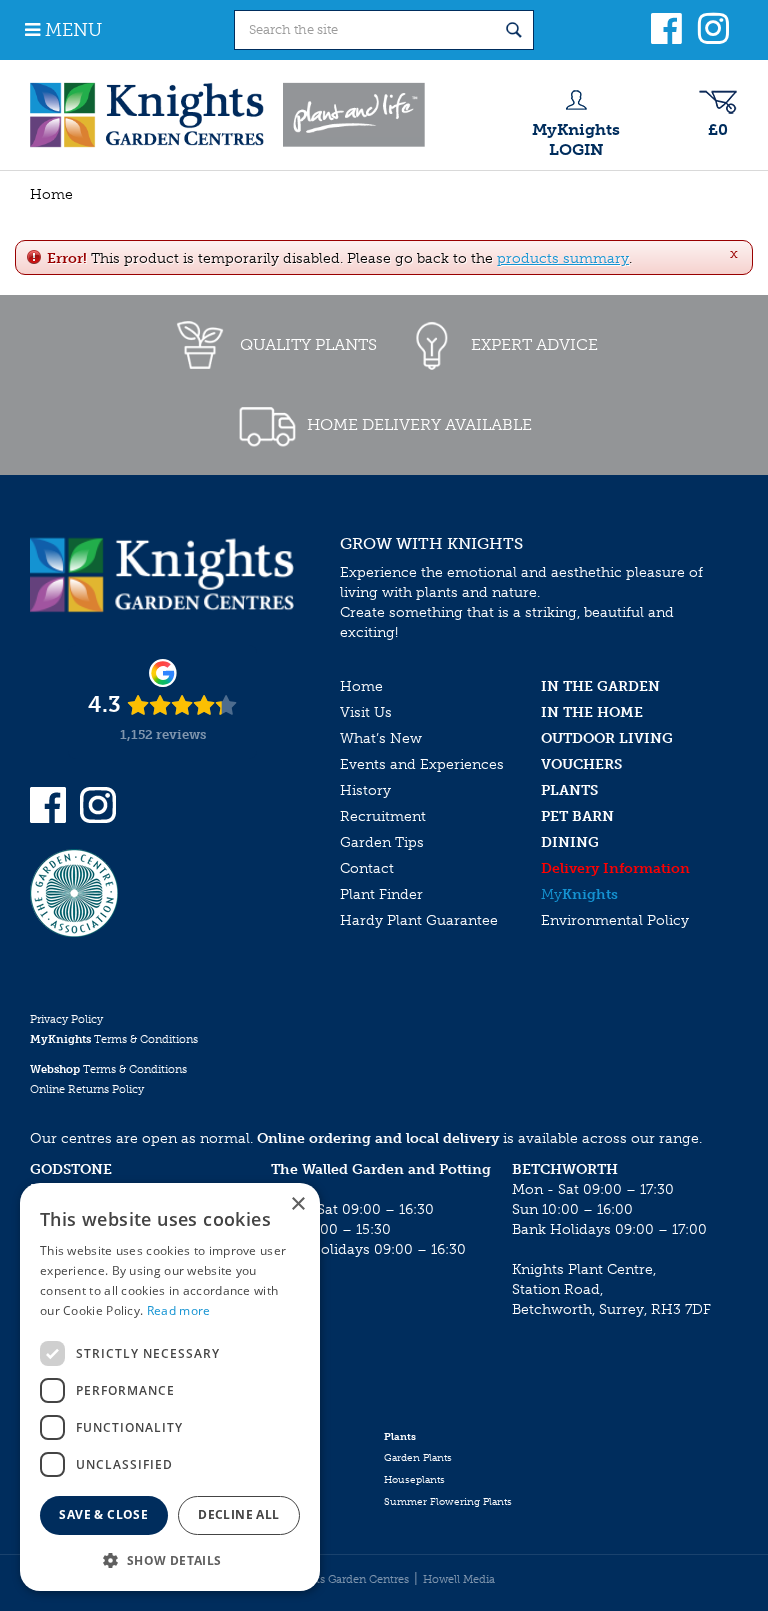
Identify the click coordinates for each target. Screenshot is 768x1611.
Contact (367, 868)
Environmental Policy (615, 920)
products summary (563, 258)
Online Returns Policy (87, 1089)
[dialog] (170, 1387)
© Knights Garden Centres (341, 1579)
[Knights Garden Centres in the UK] (229, 115)
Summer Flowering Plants (448, 1502)
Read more (179, 1310)
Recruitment (383, 816)
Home (361, 686)
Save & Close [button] (103, 1514)
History (365, 790)
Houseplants (414, 1480)
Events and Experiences (422, 764)
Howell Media (459, 1579)
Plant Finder (381, 894)
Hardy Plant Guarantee (419, 920)
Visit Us (366, 712)
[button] (170, 1559)
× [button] (297, 1204)
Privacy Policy (66, 1019)
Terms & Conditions (114, 1039)
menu (73, 30)
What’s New (381, 738)
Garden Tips (382, 842)
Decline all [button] (238, 1514)
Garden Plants (418, 1458)
